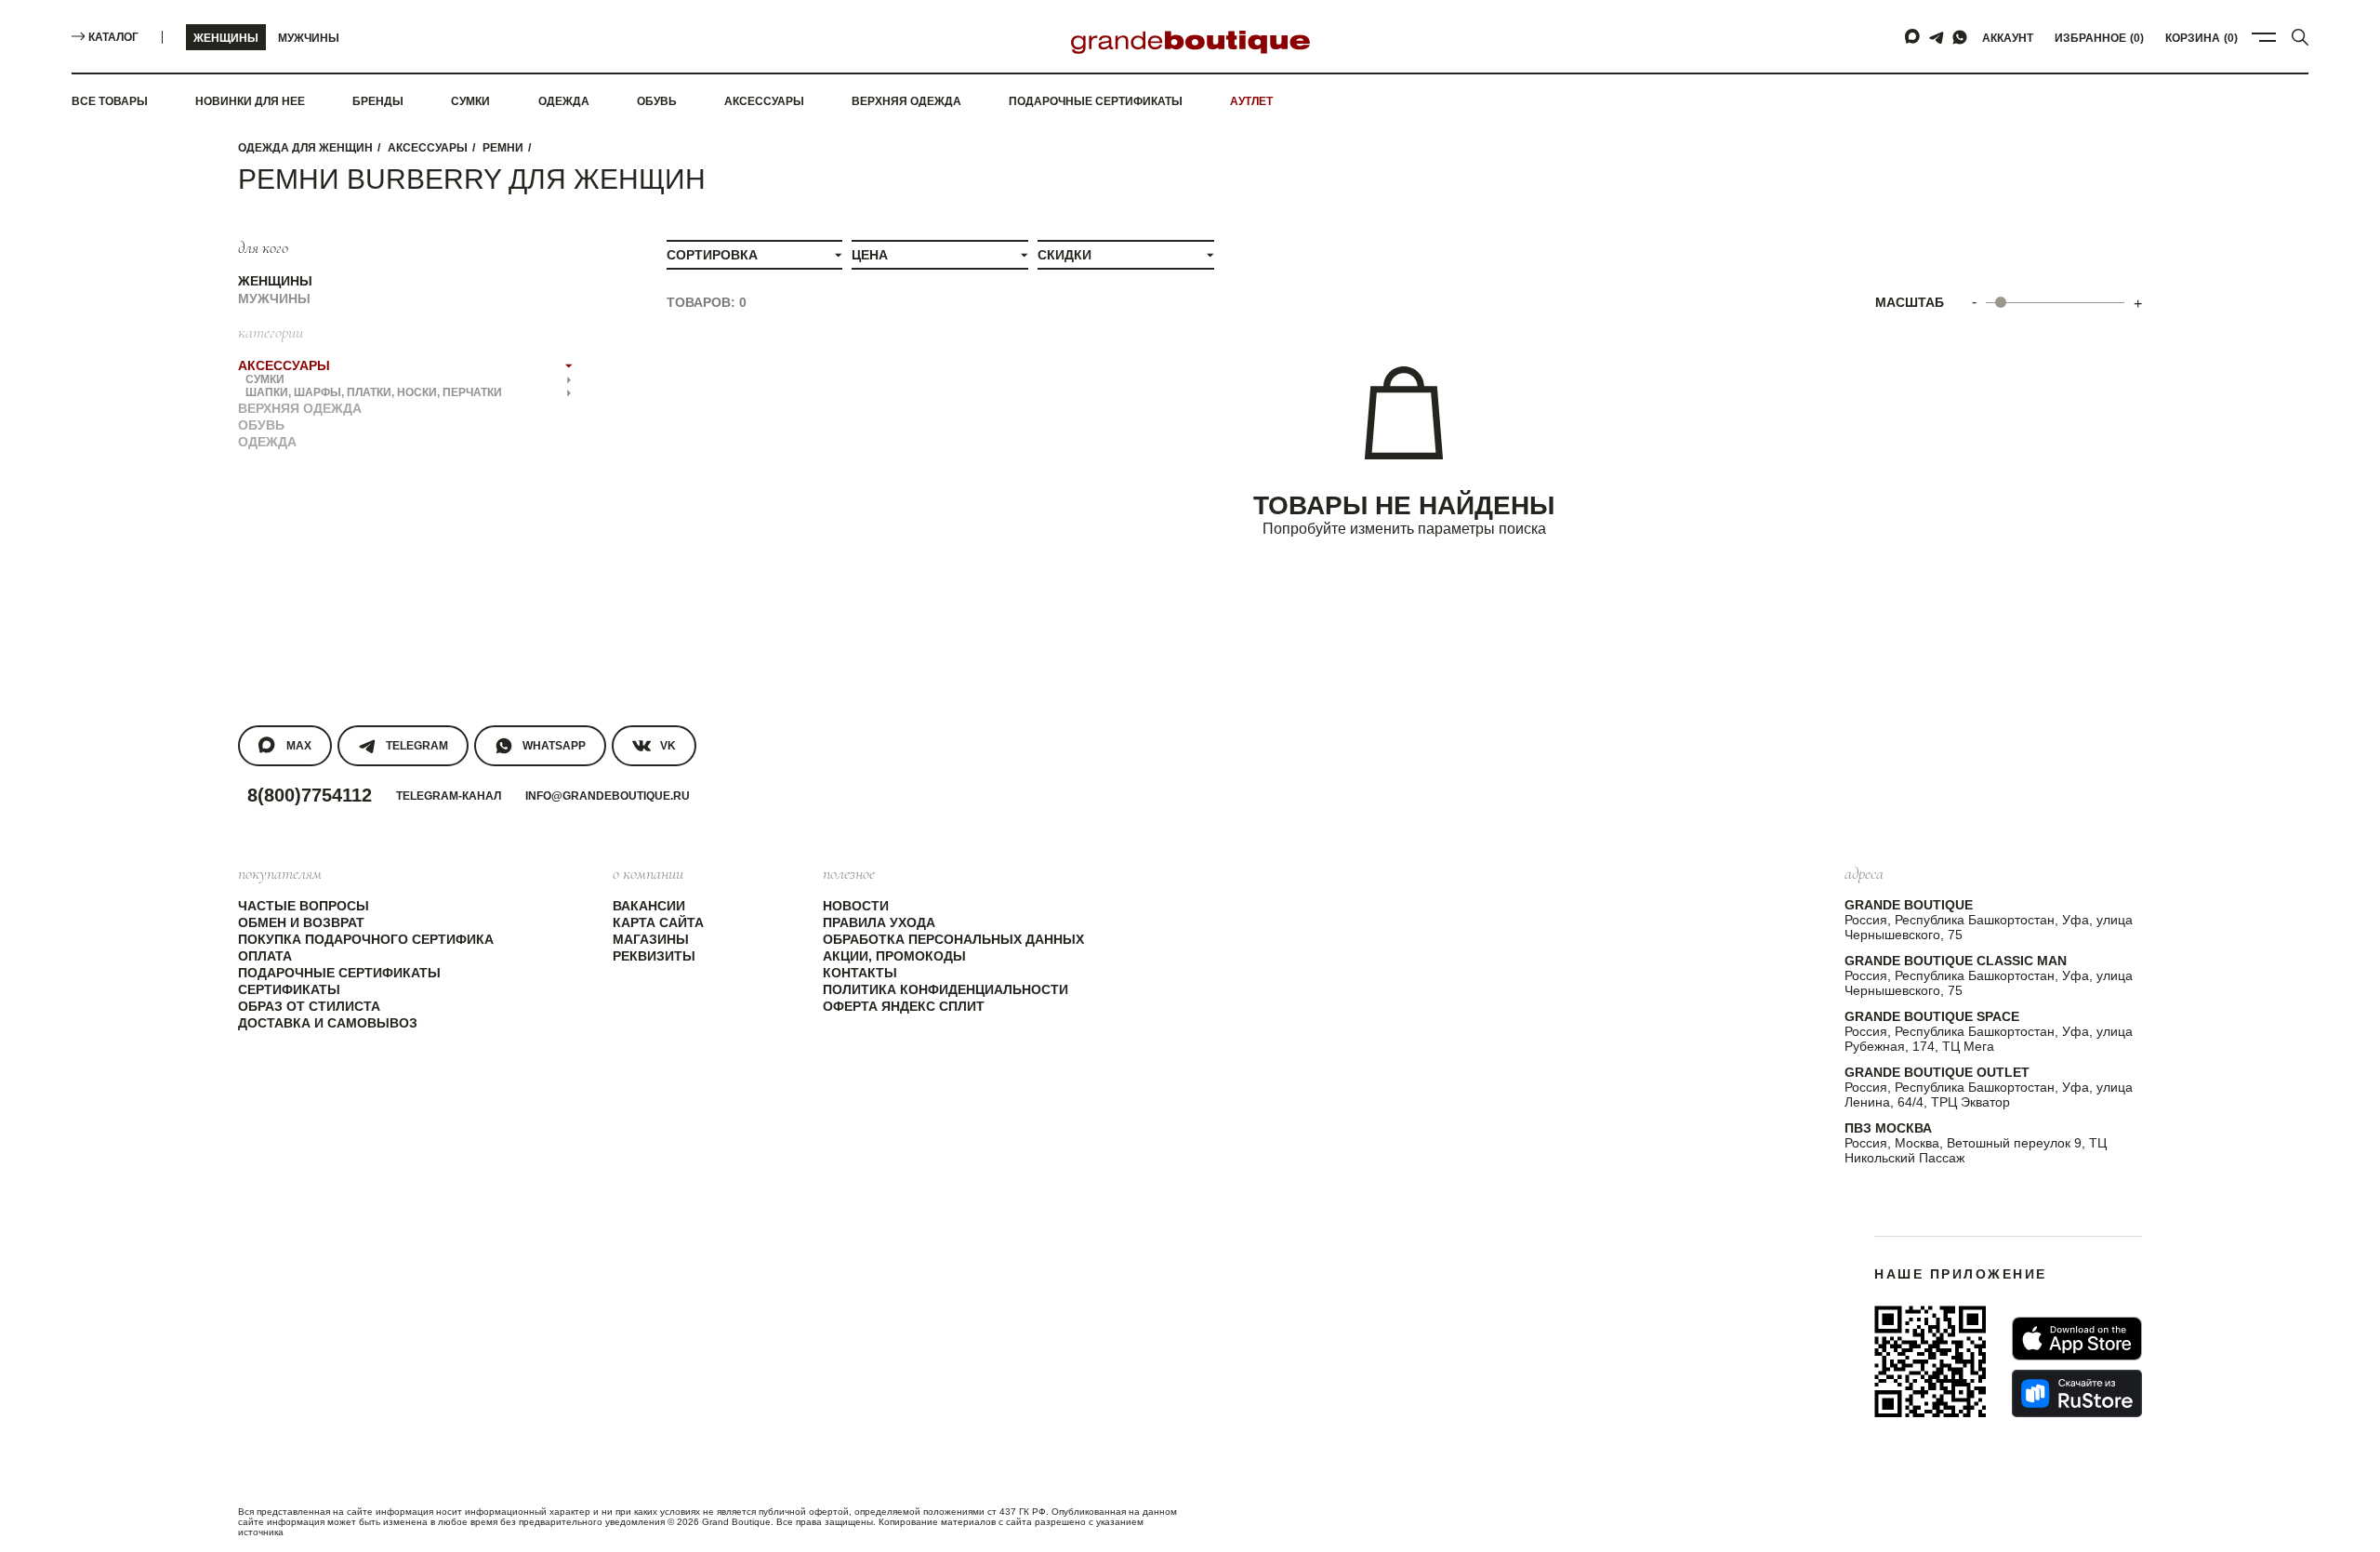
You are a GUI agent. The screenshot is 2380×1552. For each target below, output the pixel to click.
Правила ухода (879, 922)
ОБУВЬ (261, 425)
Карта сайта (658, 922)
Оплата (265, 956)
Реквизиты (654, 956)
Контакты (860, 973)
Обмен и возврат (301, 922)
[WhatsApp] (1960, 37)
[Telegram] (1937, 37)
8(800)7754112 (310, 795)
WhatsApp (554, 746)
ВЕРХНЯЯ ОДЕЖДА (300, 408)
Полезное (849, 873)
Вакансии (649, 906)
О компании (648, 873)
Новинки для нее (250, 101)
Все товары (110, 101)
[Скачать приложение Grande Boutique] (1930, 1361)
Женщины (226, 38)
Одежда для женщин (305, 148)
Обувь (657, 101)
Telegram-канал (449, 796)
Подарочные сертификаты (1096, 101)
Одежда (564, 101)
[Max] (1913, 37)
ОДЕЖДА (267, 442)
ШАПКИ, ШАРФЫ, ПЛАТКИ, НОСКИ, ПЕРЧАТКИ (374, 392)
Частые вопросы (304, 906)
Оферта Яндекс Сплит (904, 1006)
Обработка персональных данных (953, 939)
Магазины (651, 939)
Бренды (378, 101)
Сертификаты (289, 989)
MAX (299, 746)
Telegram (417, 746)
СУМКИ (265, 379)
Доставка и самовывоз (328, 1023)
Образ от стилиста (309, 1006)
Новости (856, 906)
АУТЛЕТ (1251, 101)
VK (668, 746)
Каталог (113, 37)
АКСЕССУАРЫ (428, 148)
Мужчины (309, 38)
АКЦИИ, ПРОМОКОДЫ (894, 956)
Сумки (470, 101)
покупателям (280, 873)
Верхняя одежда (906, 101)
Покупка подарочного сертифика (366, 939)
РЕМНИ (503, 148)
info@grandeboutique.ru (608, 796)
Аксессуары (764, 101)
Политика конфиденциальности (945, 989)
